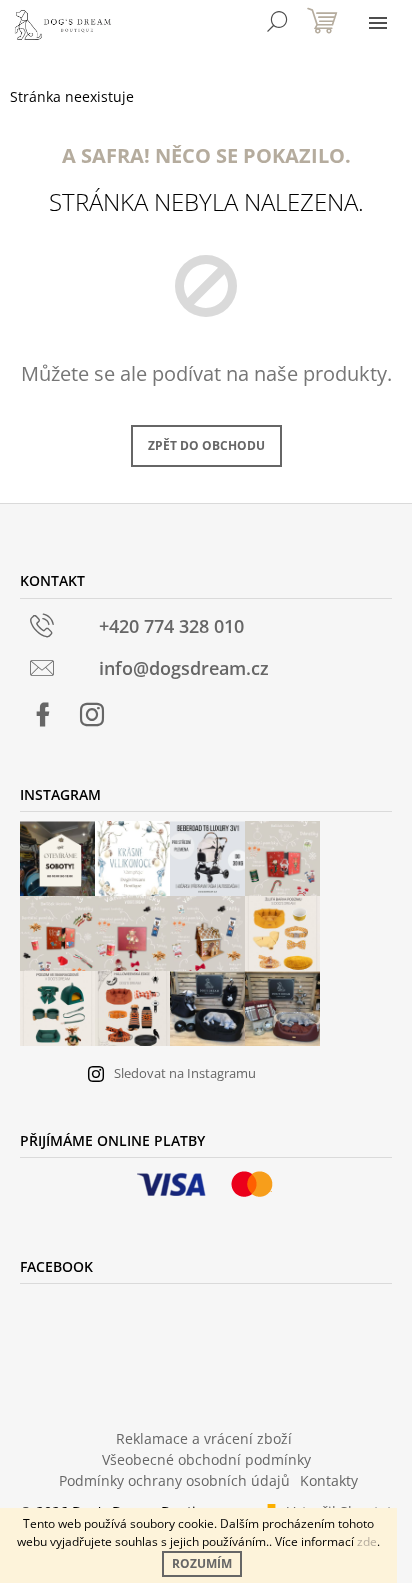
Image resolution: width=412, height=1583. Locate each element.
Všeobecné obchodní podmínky (206, 1459)
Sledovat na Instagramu (185, 1073)
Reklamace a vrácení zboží (204, 1438)
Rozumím (202, 1563)
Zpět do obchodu (206, 445)
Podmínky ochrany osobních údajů (174, 1480)
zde (367, 1541)
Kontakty (329, 1480)
